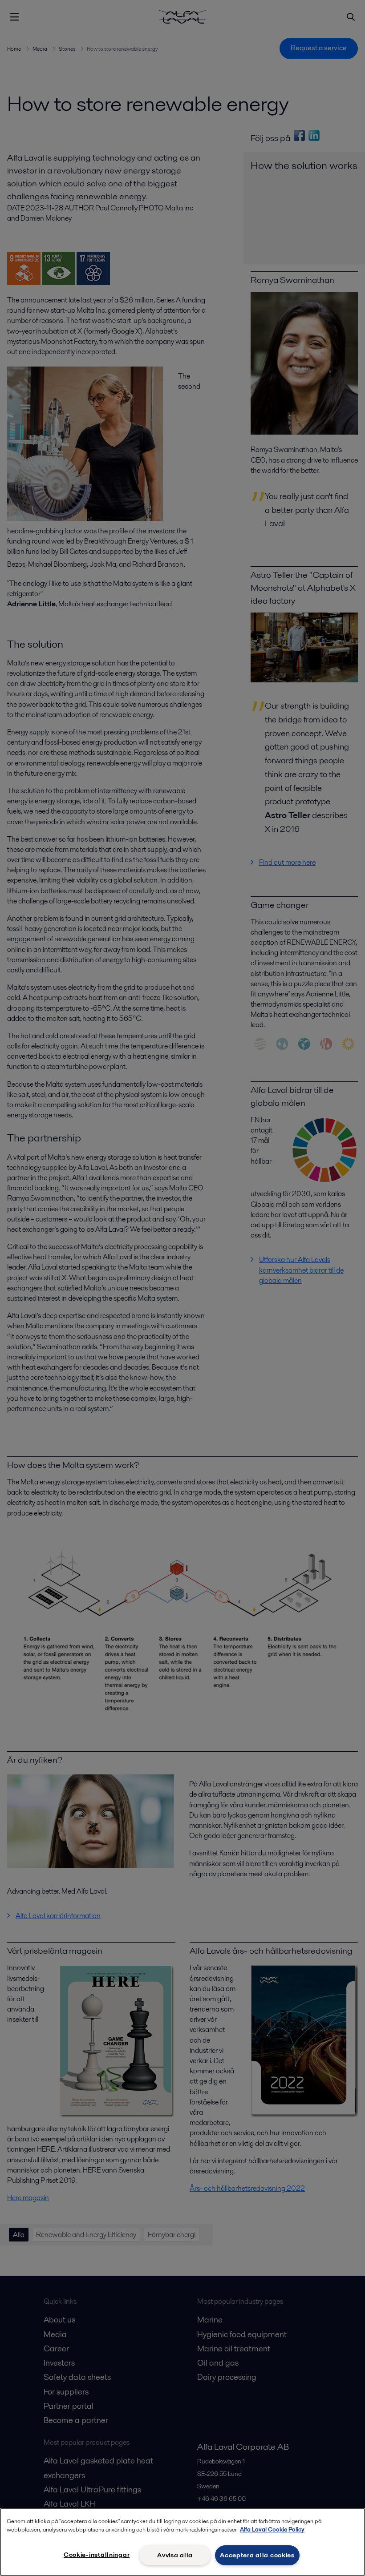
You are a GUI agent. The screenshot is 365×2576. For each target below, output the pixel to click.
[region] (182, 2542)
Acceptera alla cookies (257, 2555)
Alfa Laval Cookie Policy (272, 2530)
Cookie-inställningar (97, 2555)
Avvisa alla (175, 2555)
